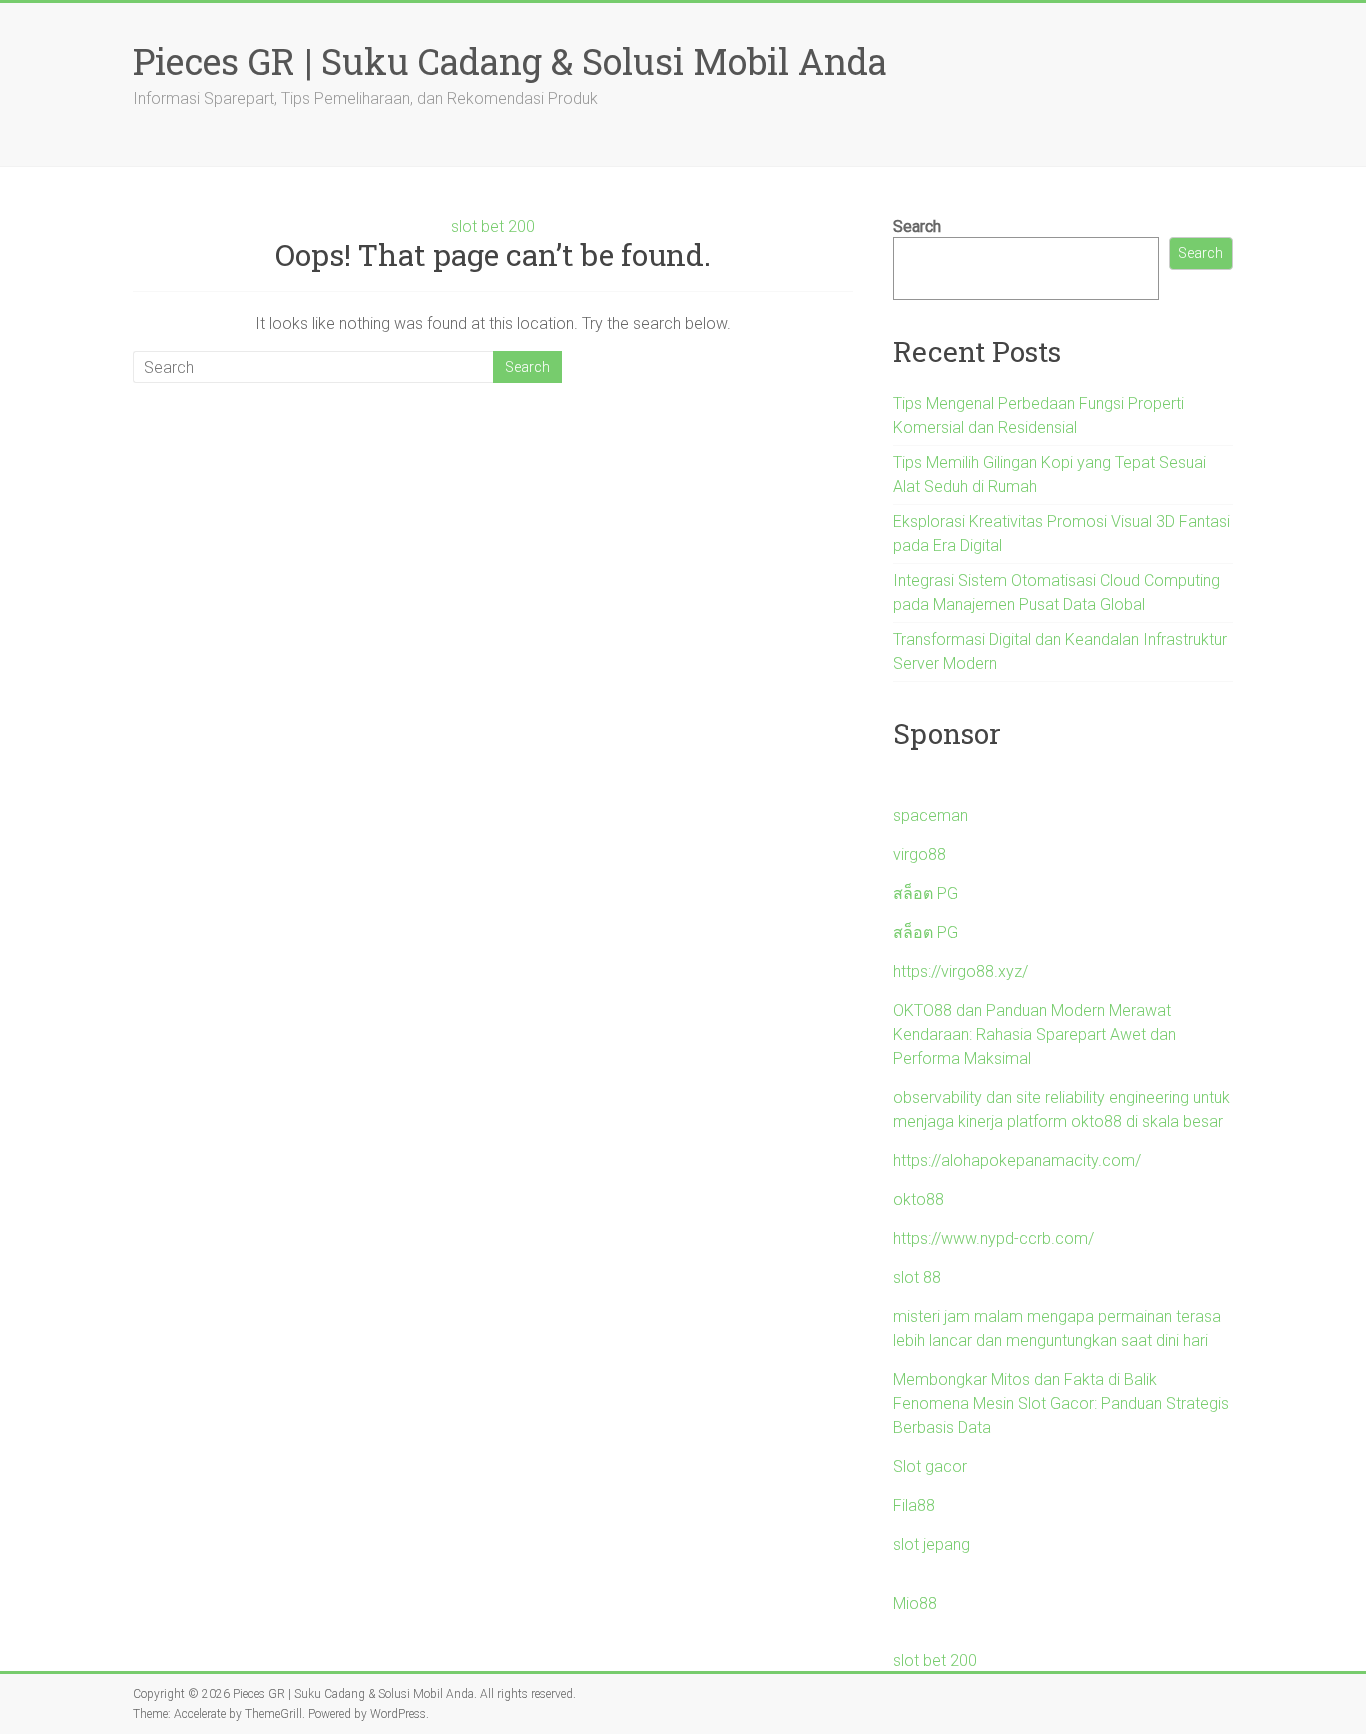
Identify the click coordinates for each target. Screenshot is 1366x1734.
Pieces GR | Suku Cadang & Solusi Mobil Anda (510, 61)
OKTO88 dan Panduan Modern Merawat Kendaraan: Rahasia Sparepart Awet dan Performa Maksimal (1034, 1034)
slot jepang (931, 1544)
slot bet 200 (493, 226)
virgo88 (919, 854)
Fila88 (914, 1505)
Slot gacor (930, 1466)
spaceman (930, 815)
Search (917, 226)
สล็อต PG (925, 893)
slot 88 (917, 1277)
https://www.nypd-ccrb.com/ (993, 1238)
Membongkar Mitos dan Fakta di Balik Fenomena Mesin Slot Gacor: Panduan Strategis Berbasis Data (1061, 1403)
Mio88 (915, 1603)
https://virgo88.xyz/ (960, 971)
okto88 (918, 1199)
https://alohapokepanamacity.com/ (1017, 1160)
